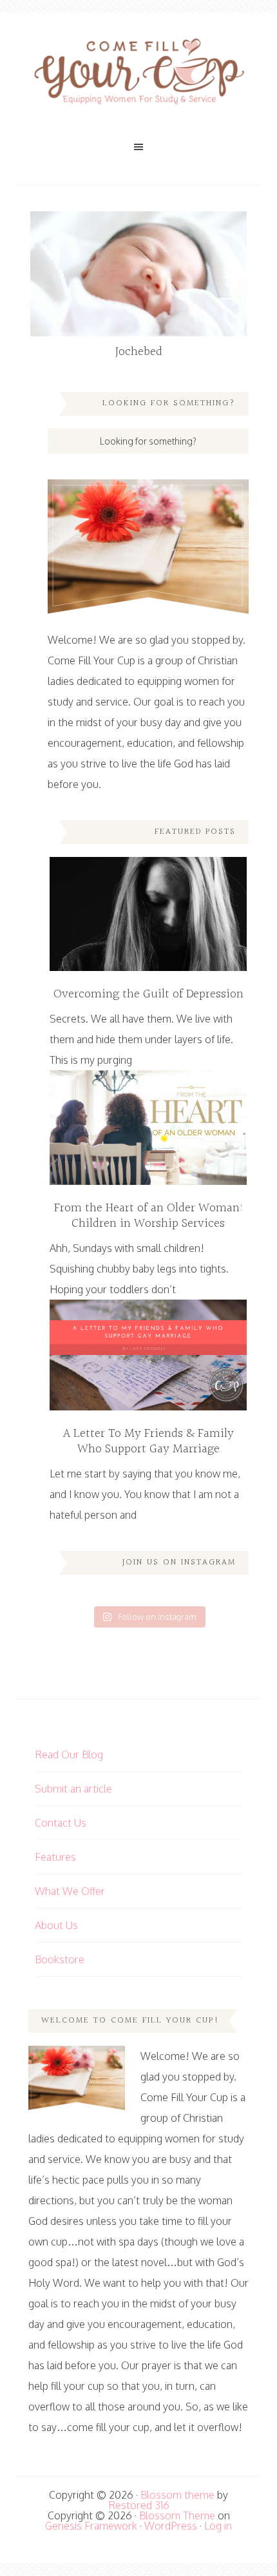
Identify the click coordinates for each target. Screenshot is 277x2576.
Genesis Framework (91, 2526)
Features (55, 1857)
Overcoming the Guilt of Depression (148, 994)
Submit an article (73, 1789)
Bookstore (60, 1959)
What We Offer (70, 1891)
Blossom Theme (177, 2515)
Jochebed (139, 352)
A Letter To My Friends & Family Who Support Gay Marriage (148, 1441)
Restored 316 (139, 2505)
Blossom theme (177, 2495)
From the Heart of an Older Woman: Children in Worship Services (148, 1216)
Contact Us (61, 1823)
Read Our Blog (69, 1754)
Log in (218, 2526)
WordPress (171, 2526)
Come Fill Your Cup (138, 74)
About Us (56, 1925)
